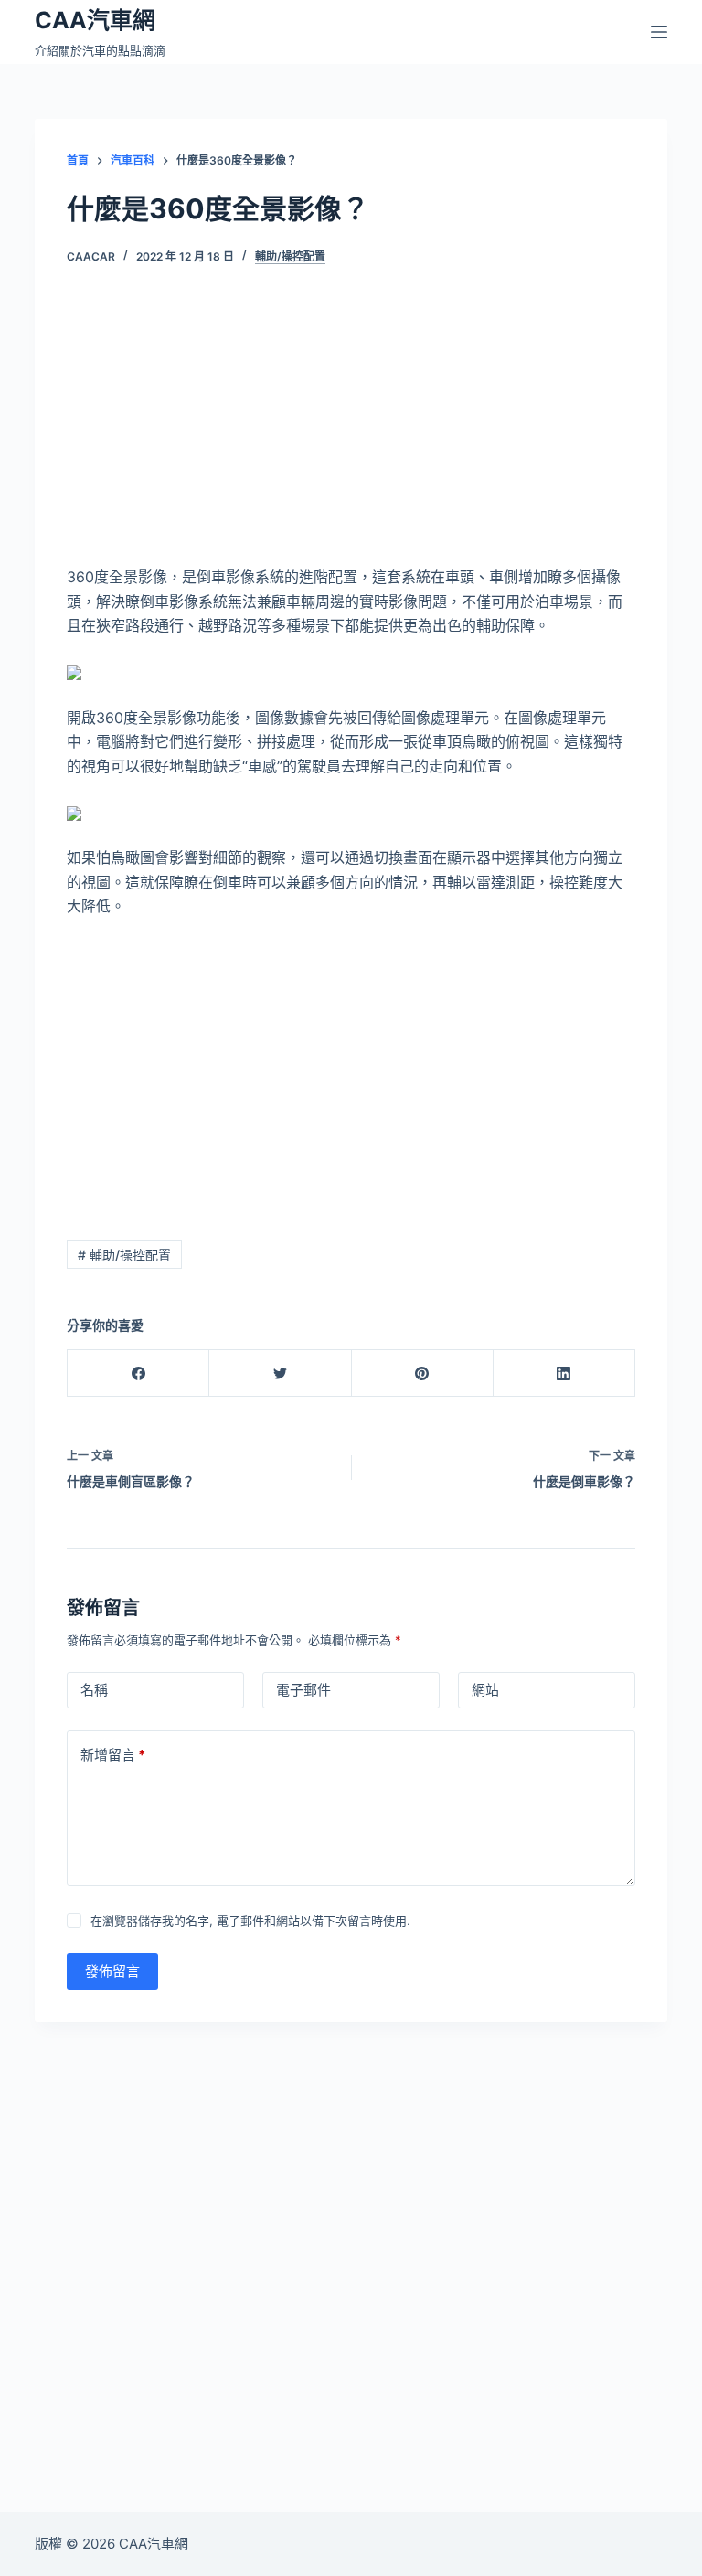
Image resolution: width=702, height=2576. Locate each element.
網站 (485, 1690)
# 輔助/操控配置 (124, 1255)
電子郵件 (303, 1690)
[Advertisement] (351, 430)
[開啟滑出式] (659, 32)
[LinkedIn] (564, 1373)
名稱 (94, 1690)
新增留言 (113, 1755)
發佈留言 (112, 1971)
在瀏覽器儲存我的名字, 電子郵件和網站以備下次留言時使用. (250, 1921)
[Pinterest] (423, 1373)
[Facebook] (138, 1373)
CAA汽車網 (95, 20)
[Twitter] (280, 1373)
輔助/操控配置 (290, 256)
